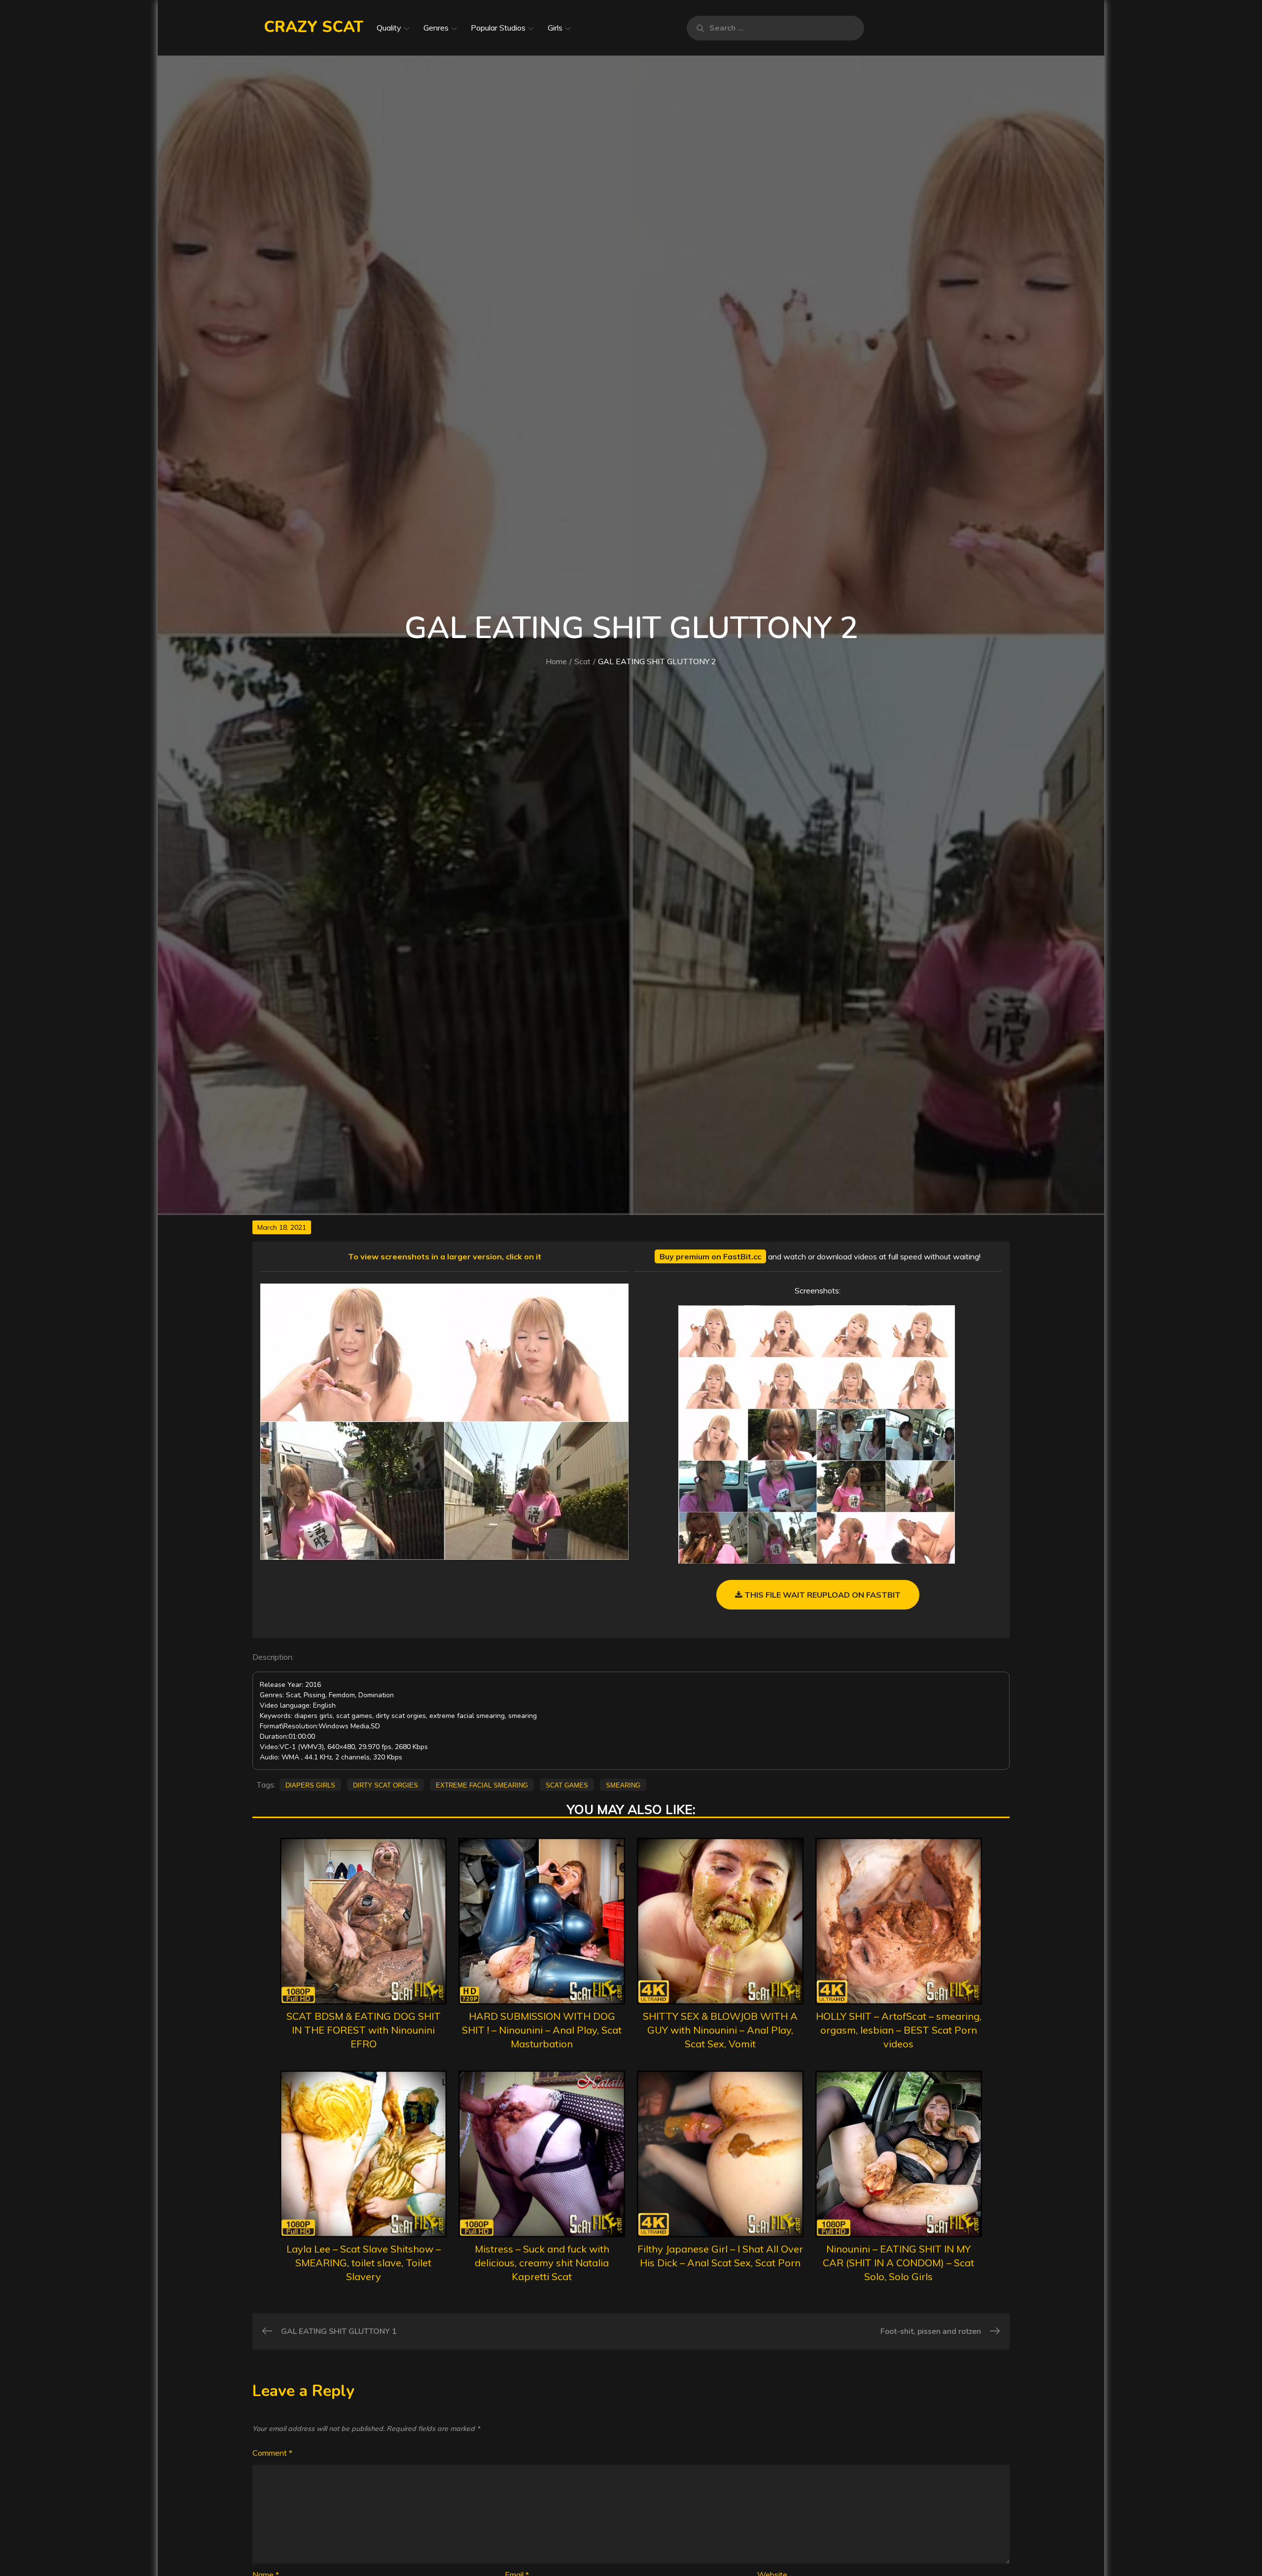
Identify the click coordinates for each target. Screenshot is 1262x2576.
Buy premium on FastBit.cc (710, 1256)
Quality (389, 28)
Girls (555, 28)
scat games (567, 1785)
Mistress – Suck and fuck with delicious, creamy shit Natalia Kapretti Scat (542, 2263)
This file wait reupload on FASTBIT (822, 1595)
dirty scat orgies (386, 1785)
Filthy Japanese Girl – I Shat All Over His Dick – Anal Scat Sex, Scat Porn (720, 2256)
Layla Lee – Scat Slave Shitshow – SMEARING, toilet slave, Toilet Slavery (364, 2263)
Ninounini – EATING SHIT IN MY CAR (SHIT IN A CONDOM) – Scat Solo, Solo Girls (898, 2263)
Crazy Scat (314, 27)
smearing (623, 1785)
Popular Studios (498, 28)
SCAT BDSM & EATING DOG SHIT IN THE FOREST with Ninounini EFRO (364, 2030)
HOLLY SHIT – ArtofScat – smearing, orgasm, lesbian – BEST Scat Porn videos (899, 2030)
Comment (272, 2453)
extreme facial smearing (482, 1785)
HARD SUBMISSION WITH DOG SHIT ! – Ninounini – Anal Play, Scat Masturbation (542, 2030)
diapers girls (310, 1785)
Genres (436, 28)
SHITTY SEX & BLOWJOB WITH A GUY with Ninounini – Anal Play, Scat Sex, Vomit (720, 2030)
